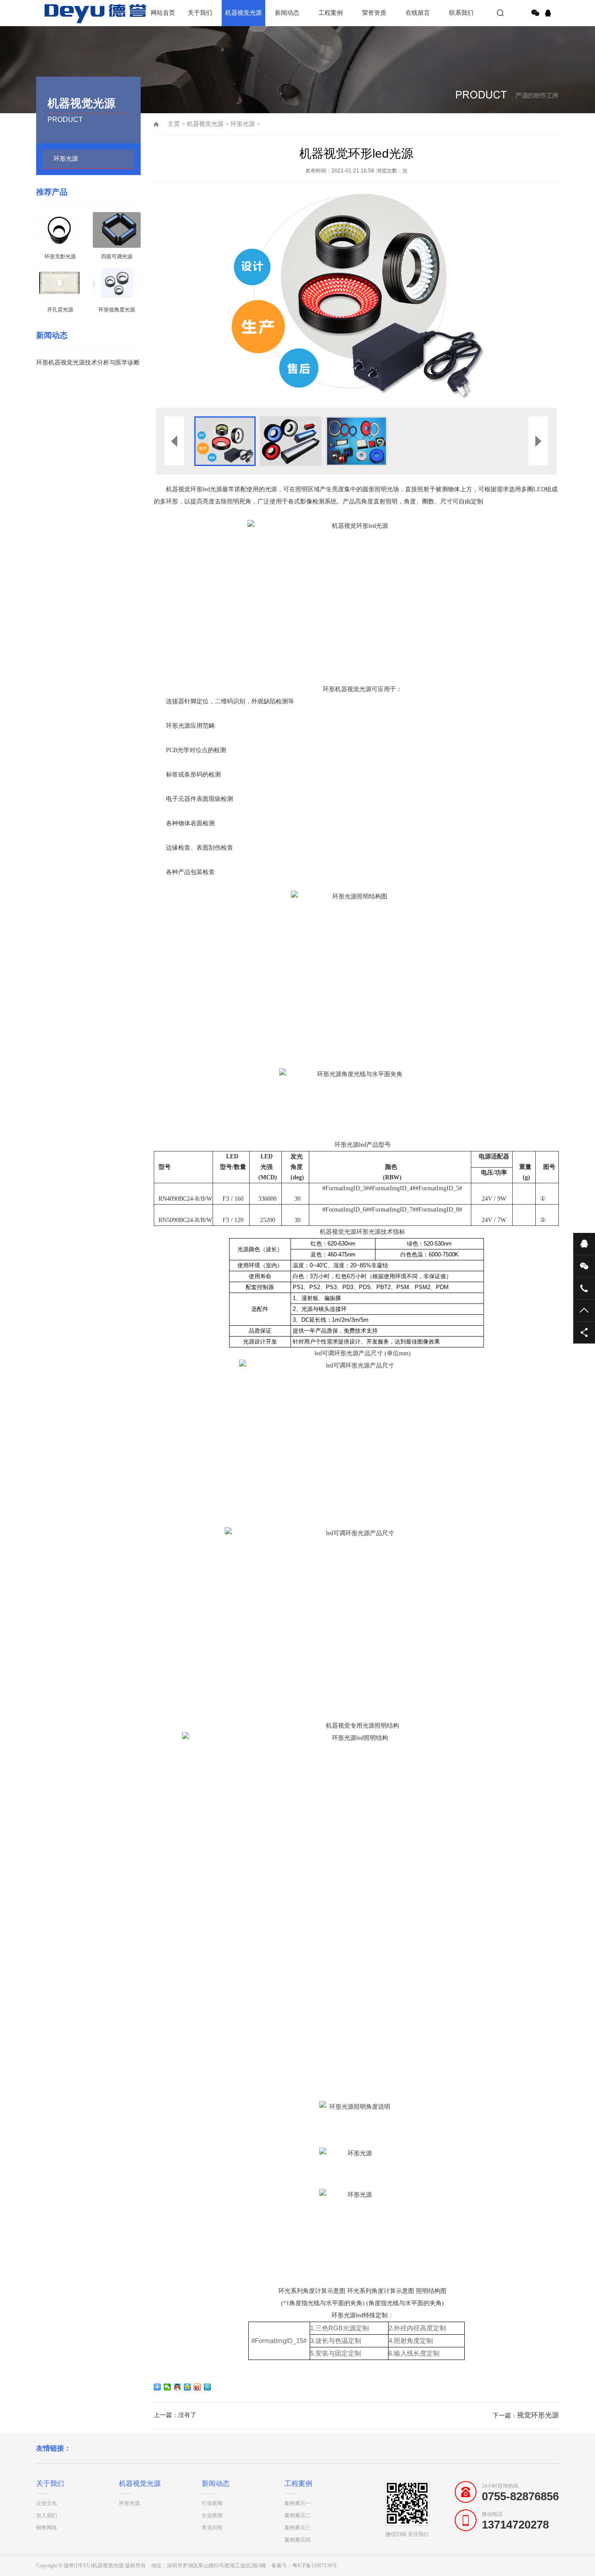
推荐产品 (52, 192)
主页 (174, 124)
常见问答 (212, 2528)
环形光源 (66, 159)
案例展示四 (297, 2540)
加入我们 (47, 2515)
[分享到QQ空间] (188, 2387)
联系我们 (461, 13)
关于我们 (200, 13)
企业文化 (47, 2503)
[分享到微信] (535, 13)
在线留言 (418, 13)
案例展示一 (297, 2503)
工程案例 (331, 13)
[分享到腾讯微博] (208, 2387)
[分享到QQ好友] (177, 2387)
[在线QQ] (549, 13)
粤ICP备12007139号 (315, 2566)
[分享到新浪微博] (198, 2387)
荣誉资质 (374, 13)
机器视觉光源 (243, 13)
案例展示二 (297, 2515)
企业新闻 (212, 2515)
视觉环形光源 (538, 2415)
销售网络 (47, 2528)
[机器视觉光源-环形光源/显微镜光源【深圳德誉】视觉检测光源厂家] (67, 13)
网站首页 (163, 13)
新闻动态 (287, 13)
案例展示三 (297, 2528)
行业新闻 (212, 2503)
